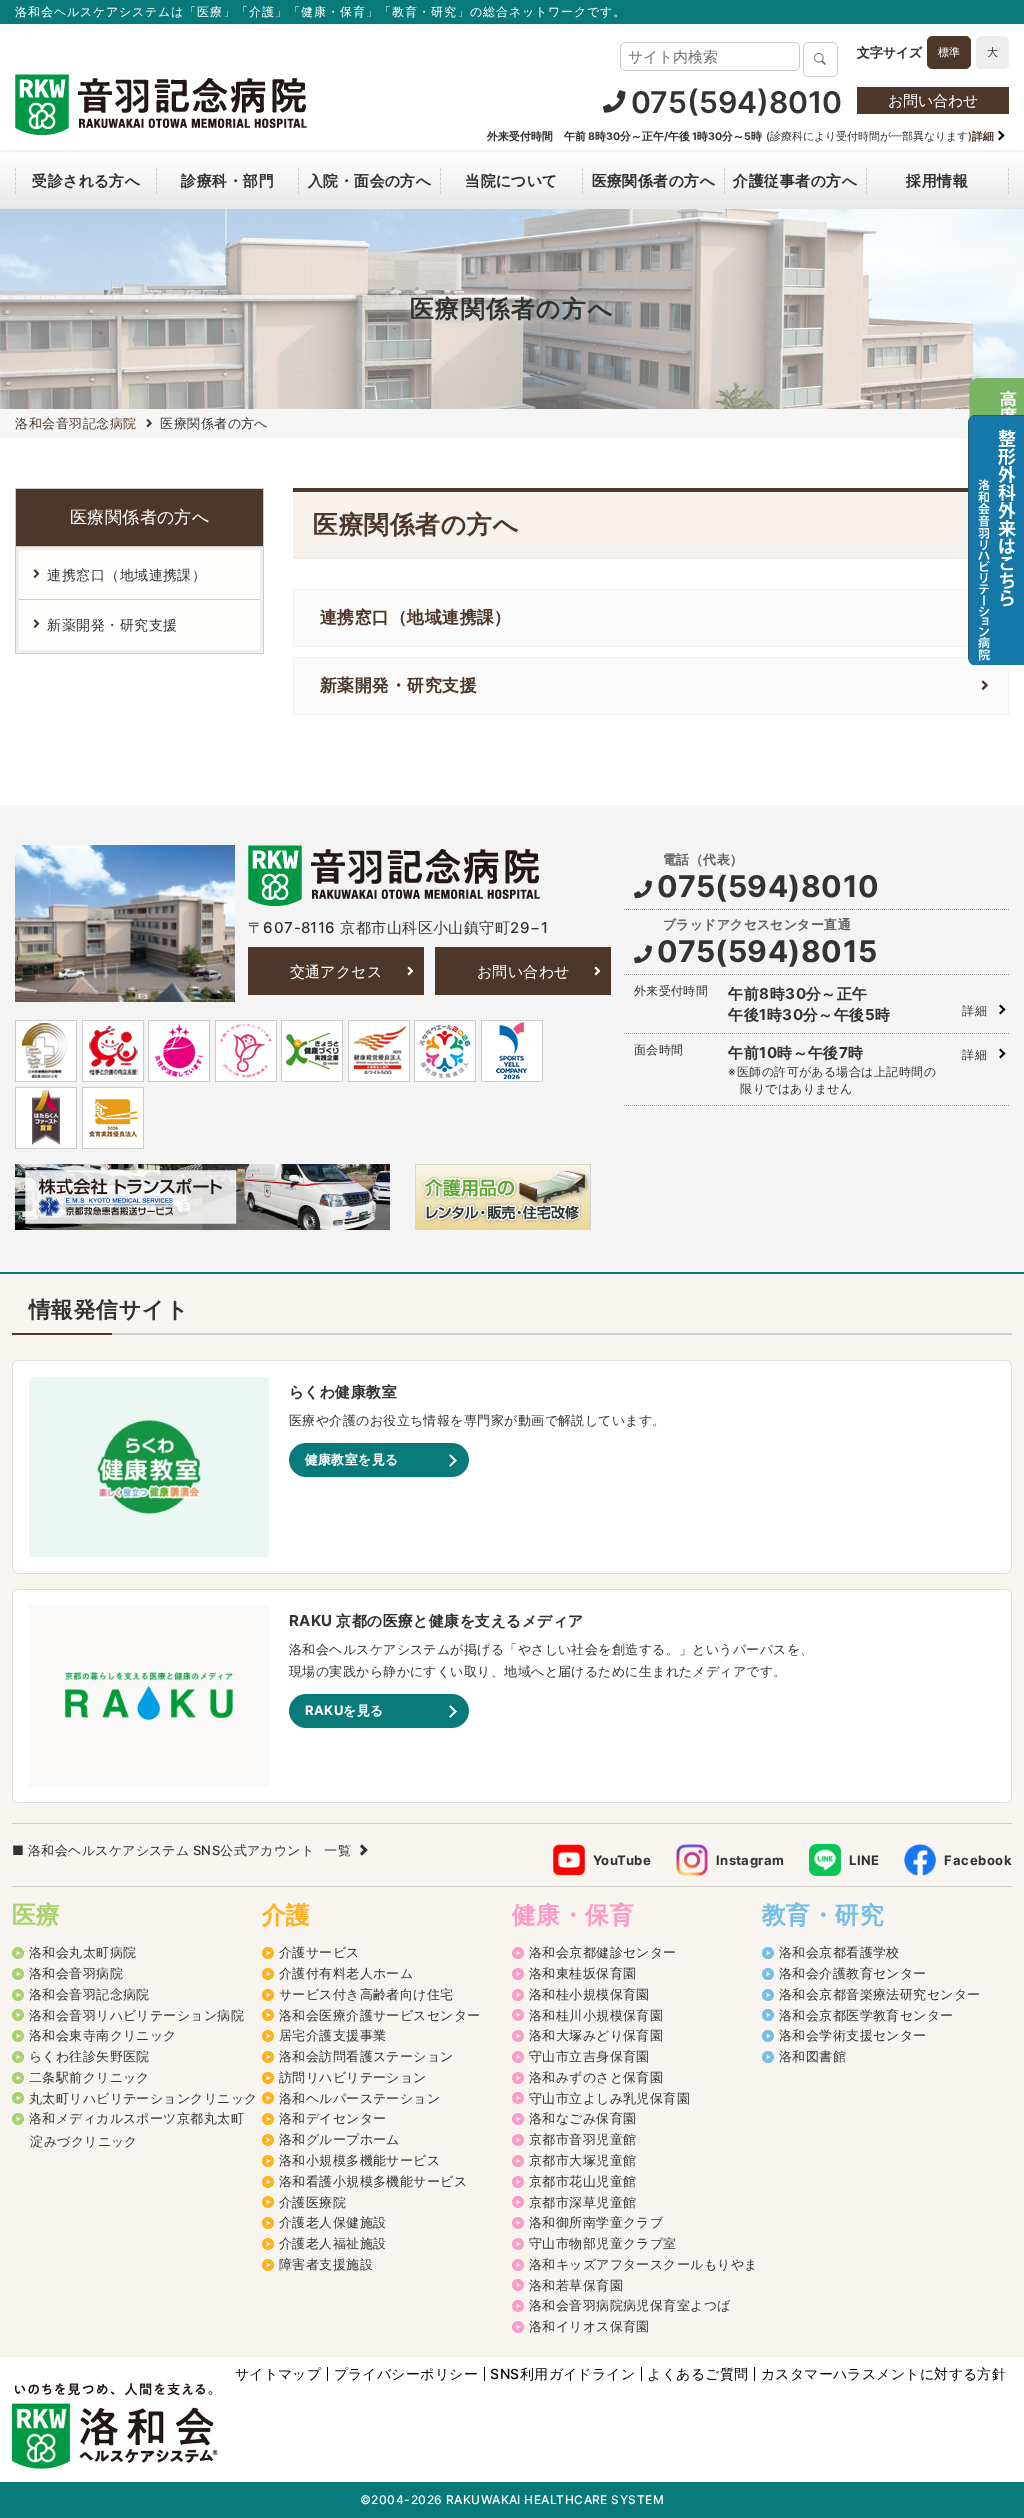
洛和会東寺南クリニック (103, 2035)
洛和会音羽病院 (76, 1973)
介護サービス (319, 1952)
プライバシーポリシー (406, 2374)
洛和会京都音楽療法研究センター (880, 1994)
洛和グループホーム (339, 2139)
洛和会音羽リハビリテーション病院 (136, 2015)
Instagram (750, 1860)
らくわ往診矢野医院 (89, 2056)
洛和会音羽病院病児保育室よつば (630, 2305)
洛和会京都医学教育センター (866, 2015)
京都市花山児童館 (583, 2181)
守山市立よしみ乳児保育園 (609, 2098)
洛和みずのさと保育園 (596, 2077)
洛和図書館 (812, 2056)
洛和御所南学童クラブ (596, 2222)
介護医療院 (312, 2202)
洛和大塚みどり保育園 (596, 2035)
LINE (864, 1860)
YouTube (622, 1860)
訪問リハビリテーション (353, 2077)
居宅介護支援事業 (333, 2035)
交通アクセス (336, 971)
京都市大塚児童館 (583, 2160)
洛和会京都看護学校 (839, 1952)
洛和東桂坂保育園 (583, 1973)
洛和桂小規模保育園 (589, 1994)
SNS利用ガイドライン (562, 2374)
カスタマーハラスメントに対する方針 (884, 2374)
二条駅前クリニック (89, 2077)
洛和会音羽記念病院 (89, 1994)
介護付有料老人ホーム (346, 1973)
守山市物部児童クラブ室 (603, 2243)
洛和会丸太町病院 (83, 1952)
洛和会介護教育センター (853, 1973)
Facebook (978, 1860)
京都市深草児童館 (583, 2202)
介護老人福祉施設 (333, 2243)
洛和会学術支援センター (853, 2035)
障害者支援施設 (326, 2264)
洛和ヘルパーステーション (359, 2098)
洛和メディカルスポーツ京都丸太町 (136, 2118)
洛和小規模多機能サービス (359, 2160)
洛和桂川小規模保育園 (596, 2015)
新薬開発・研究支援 (398, 685)
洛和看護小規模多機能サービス (373, 2181)
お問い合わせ (933, 100)
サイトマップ (278, 2374)
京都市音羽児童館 (583, 2139)
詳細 (974, 1010)
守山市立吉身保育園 (589, 2056)
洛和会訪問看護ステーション (366, 2056)
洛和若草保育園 (576, 2285)
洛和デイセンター (333, 2118)
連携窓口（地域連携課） (416, 617)
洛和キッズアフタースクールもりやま (643, 2264)
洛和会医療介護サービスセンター (380, 2015)
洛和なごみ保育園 (583, 2118)
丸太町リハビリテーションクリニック (143, 2098)
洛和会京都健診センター (603, 1952)
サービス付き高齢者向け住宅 (366, 1994)
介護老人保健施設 (333, 2222)
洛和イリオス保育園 (589, 2326)
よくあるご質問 (697, 2374)
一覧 (337, 1850)
